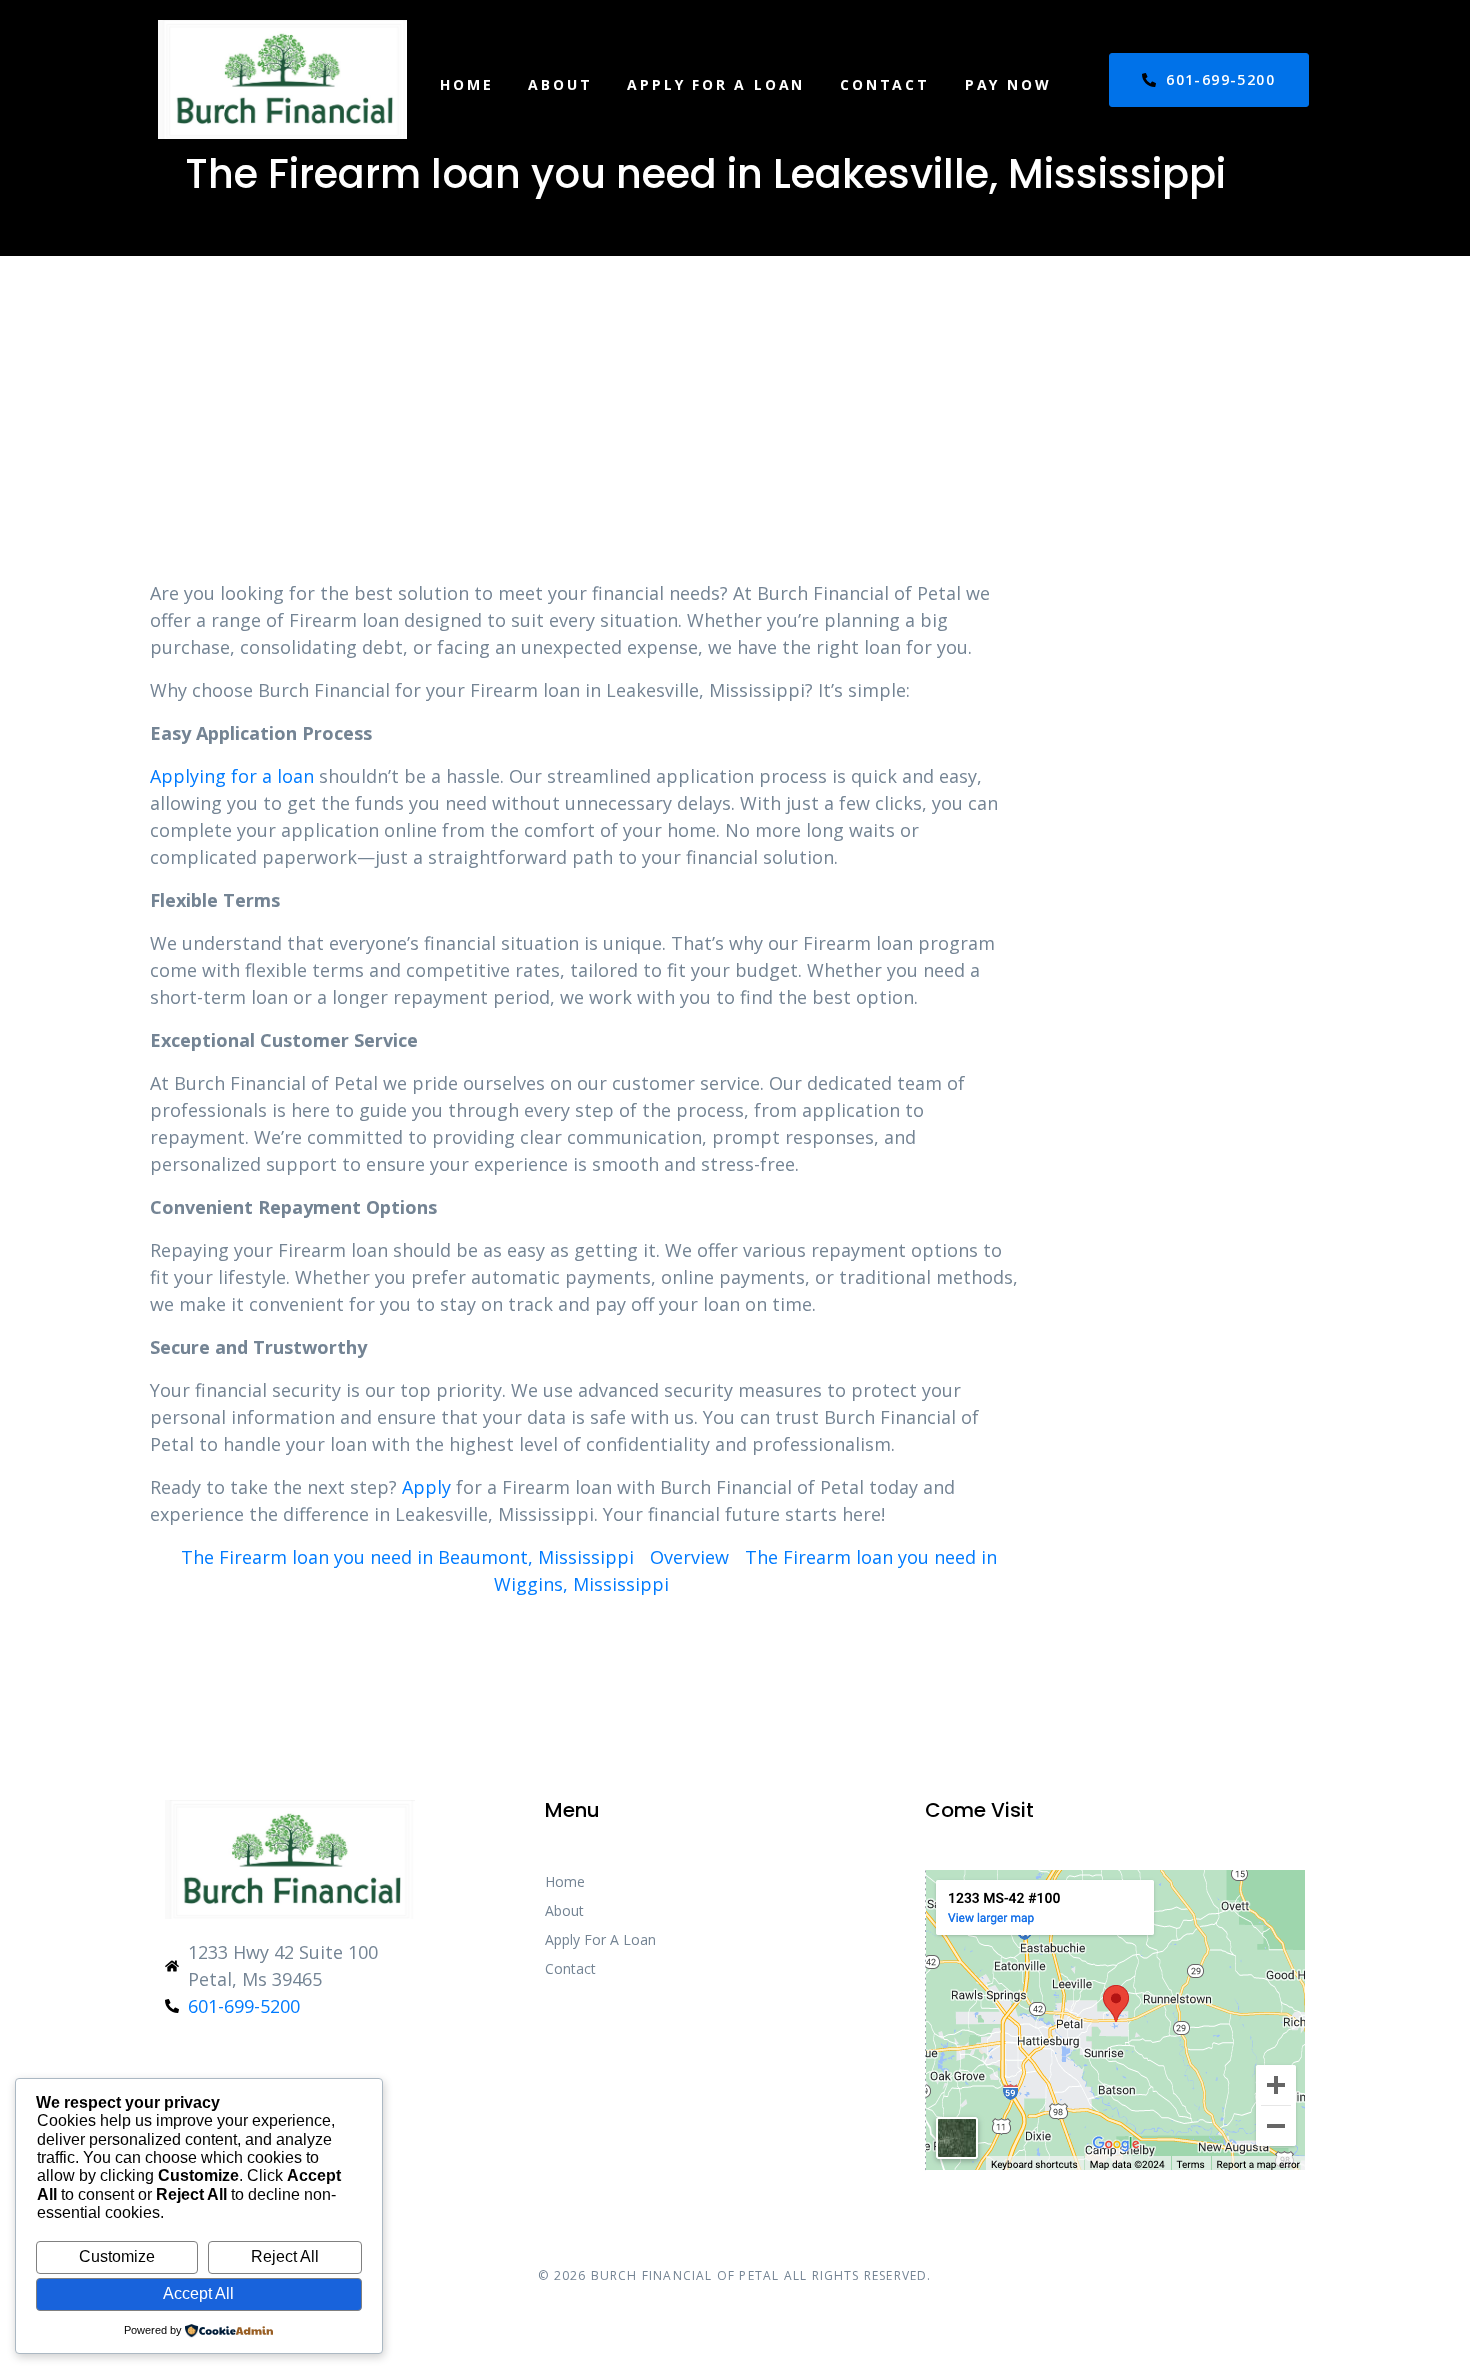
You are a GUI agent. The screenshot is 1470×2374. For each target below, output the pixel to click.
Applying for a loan (232, 776)
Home (466, 84)
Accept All (198, 2293)
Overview (689, 1557)
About (560, 84)
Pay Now (1008, 84)
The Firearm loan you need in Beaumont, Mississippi (407, 1557)
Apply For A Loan (716, 84)
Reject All (285, 2256)
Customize (117, 2256)
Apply (426, 1487)
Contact (885, 84)
